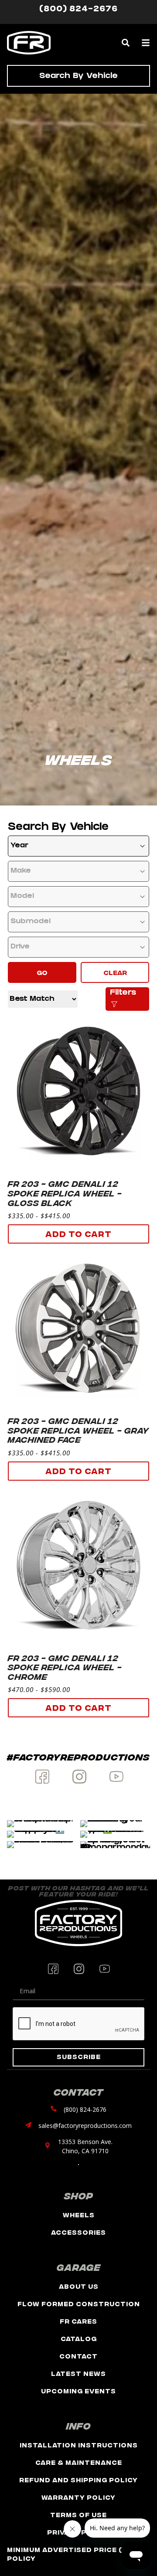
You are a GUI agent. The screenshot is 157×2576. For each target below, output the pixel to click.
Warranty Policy (78, 2497)
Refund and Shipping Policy (78, 2479)
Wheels (79, 2214)
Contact (78, 2356)
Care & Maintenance (79, 2462)
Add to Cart (78, 1233)
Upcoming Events (78, 2391)
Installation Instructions (79, 2445)
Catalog (79, 2338)
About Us (79, 2286)
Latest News (78, 2373)
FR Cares (78, 2321)
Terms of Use (78, 2514)
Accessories (78, 2232)
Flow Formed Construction (79, 2303)
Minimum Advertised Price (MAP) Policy (75, 2554)
